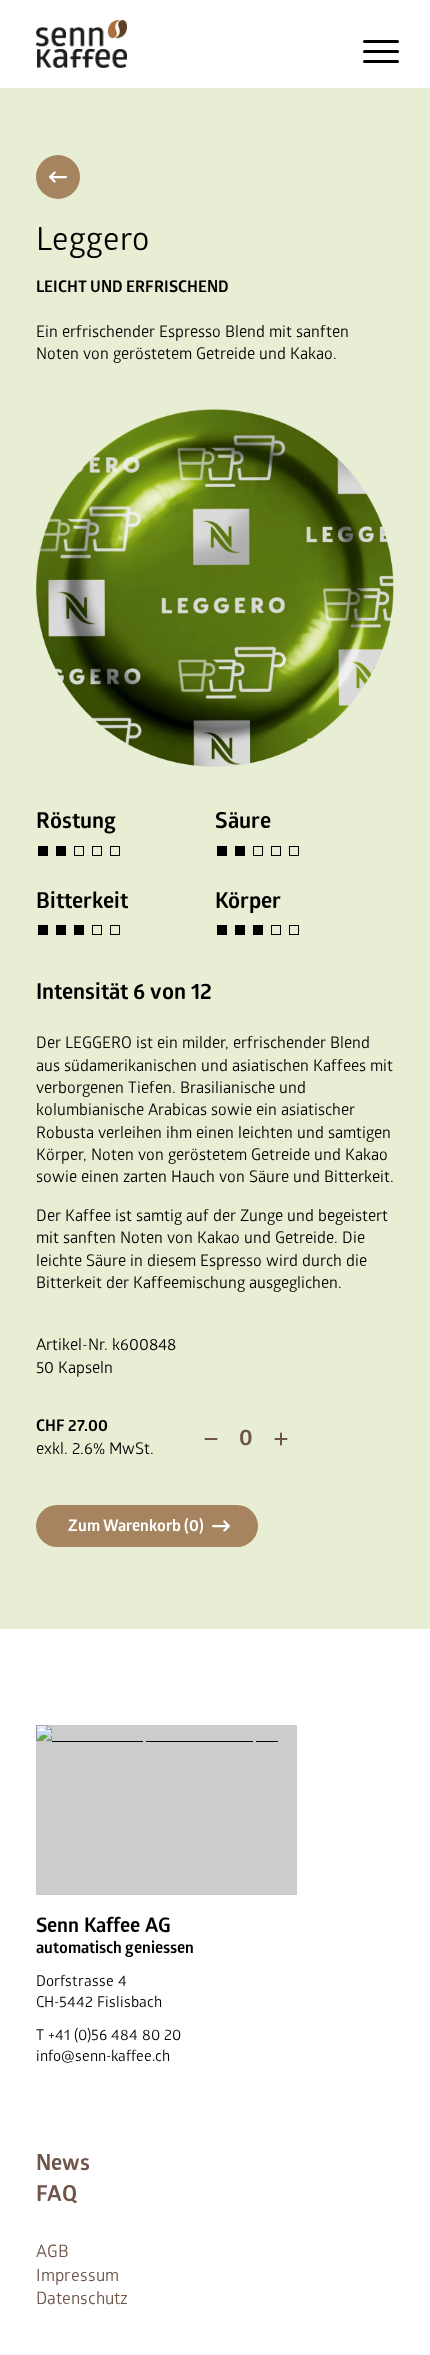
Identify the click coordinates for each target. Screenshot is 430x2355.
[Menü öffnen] (382, 51)
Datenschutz (82, 2298)
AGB (52, 2251)
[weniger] (211, 1439)
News (63, 2163)
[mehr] (281, 1439)
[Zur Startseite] (81, 44)
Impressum (77, 2275)
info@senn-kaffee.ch (103, 2056)
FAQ (56, 2194)
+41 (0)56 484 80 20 (114, 2035)
